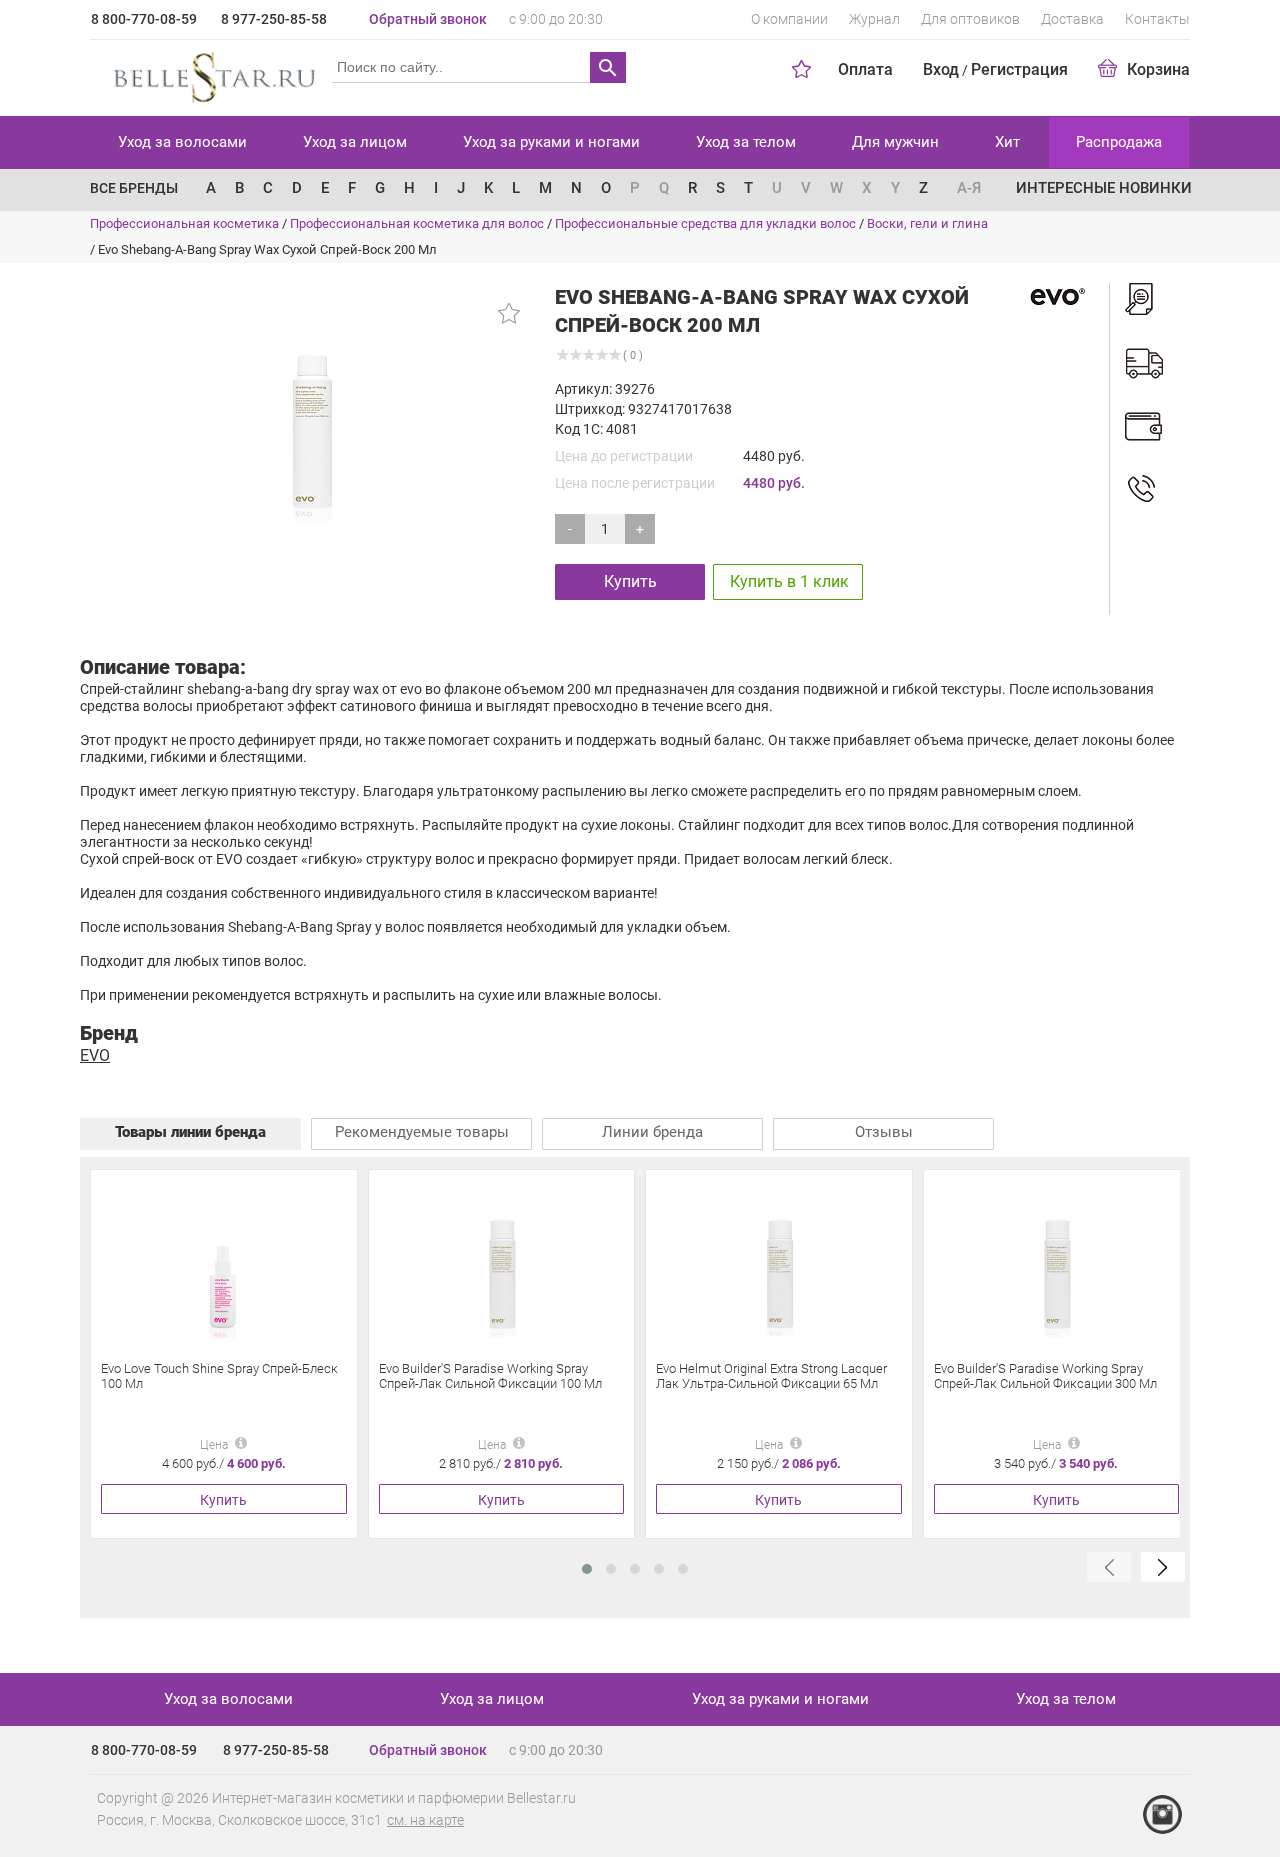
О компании (789, 19)
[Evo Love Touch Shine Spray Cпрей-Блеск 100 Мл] (224, 1262)
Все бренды (134, 188)
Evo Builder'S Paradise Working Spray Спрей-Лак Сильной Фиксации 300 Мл (1045, 1376)
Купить (630, 581)
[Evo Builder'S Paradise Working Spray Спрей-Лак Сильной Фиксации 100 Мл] (501, 1262)
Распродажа (1119, 142)
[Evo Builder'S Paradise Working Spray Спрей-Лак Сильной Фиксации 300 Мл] (1056, 1262)
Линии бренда (652, 1132)
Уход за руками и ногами (551, 142)
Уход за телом (746, 142)
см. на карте (425, 1820)
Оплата (865, 69)
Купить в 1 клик (789, 581)
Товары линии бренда (190, 1132)
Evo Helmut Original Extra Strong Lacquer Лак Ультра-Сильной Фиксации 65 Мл (771, 1376)
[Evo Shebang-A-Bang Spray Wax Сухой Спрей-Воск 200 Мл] (310, 409)
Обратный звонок (428, 19)
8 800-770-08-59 (144, 19)
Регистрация (1019, 69)
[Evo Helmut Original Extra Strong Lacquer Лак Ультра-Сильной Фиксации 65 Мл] (779, 1262)
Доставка (1072, 19)
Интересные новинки (1104, 188)
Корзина (1158, 69)
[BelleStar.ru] (210, 74)
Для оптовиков (970, 19)
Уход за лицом (355, 142)
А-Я (969, 188)
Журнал (874, 19)
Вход (941, 69)
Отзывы (884, 1132)
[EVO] (1054, 295)
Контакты (1157, 19)
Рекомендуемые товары (422, 1132)
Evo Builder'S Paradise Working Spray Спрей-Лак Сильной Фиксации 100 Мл (490, 1376)
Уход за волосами (182, 142)
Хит (1007, 142)
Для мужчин (895, 142)
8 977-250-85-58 (274, 19)
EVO (95, 1055)
